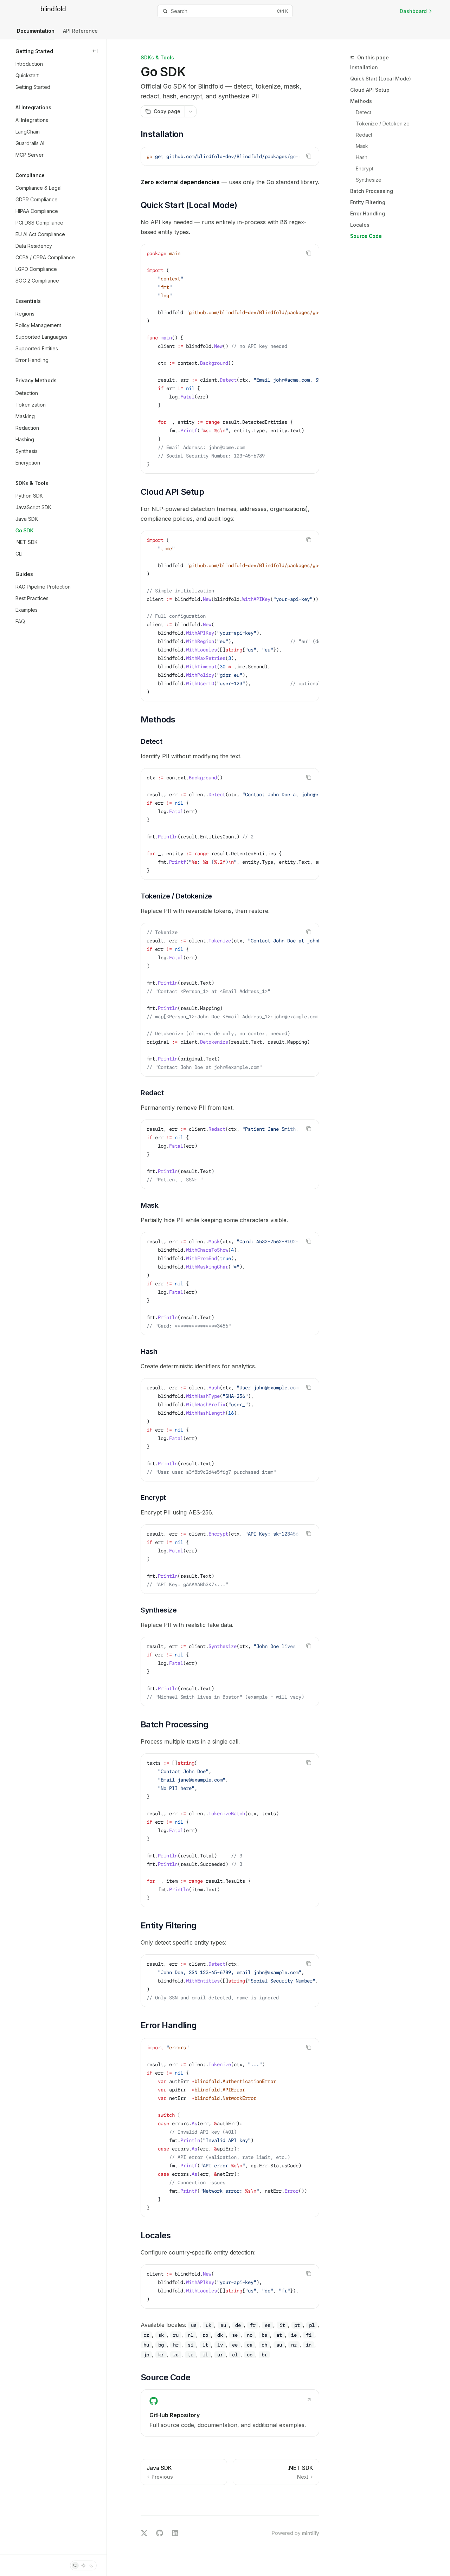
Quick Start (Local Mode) (381, 79)
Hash (362, 157)
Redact (364, 135)
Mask (362, 146)
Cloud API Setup (370, 90)
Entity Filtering (368, 202)
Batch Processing (372, 191)
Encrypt (365, 168)
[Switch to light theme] (83, 2565)
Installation (364, 67)
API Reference (80, 31)
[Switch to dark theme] (91, 2565)
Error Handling (368, 213)
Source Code (366, 236)
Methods (361, 101)
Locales (360, 225)
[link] (230, 2413)
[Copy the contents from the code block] (309, 156)
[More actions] (191, 111)
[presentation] (230, 156)
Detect (364, 112)
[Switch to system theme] (75, 2565)
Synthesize (369, 180)
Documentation (36, 31)
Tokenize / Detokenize (383, 124)
